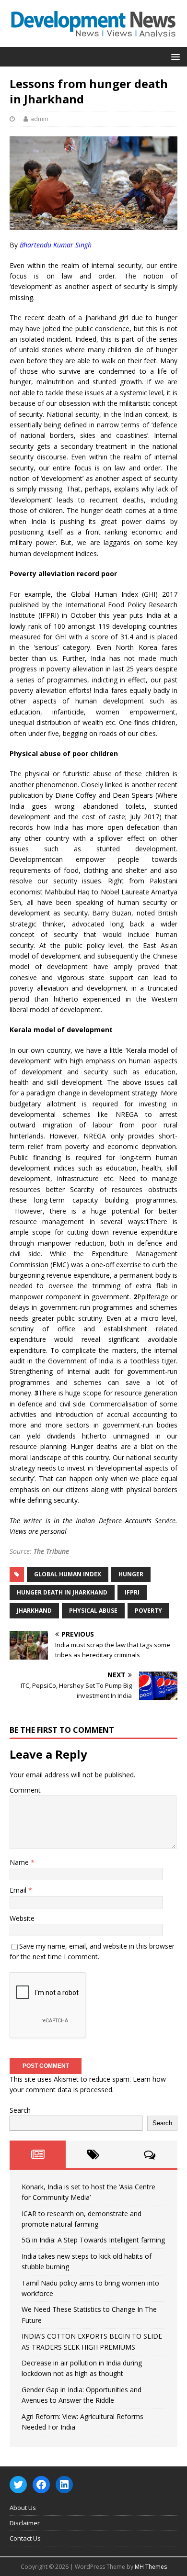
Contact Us (25, 2538)
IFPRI (132, 1592)
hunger (131, 1574)
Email (19, 1890)
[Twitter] (18, 2485)
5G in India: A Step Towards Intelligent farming (93, 2240)
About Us (23, 2508)
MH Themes (151, 2567)
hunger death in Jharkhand (62, 1592)
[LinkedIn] (64, 2485)
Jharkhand (34, 1611)
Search (20, 2110)
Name (20, 1862)
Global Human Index (68, 1574)
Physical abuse (93, 1611)
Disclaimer (25, 2523)
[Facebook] (41, 2485)
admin (39, 119)
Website (22, 1918)
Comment (25, 1790)
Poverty (148, 1611)
